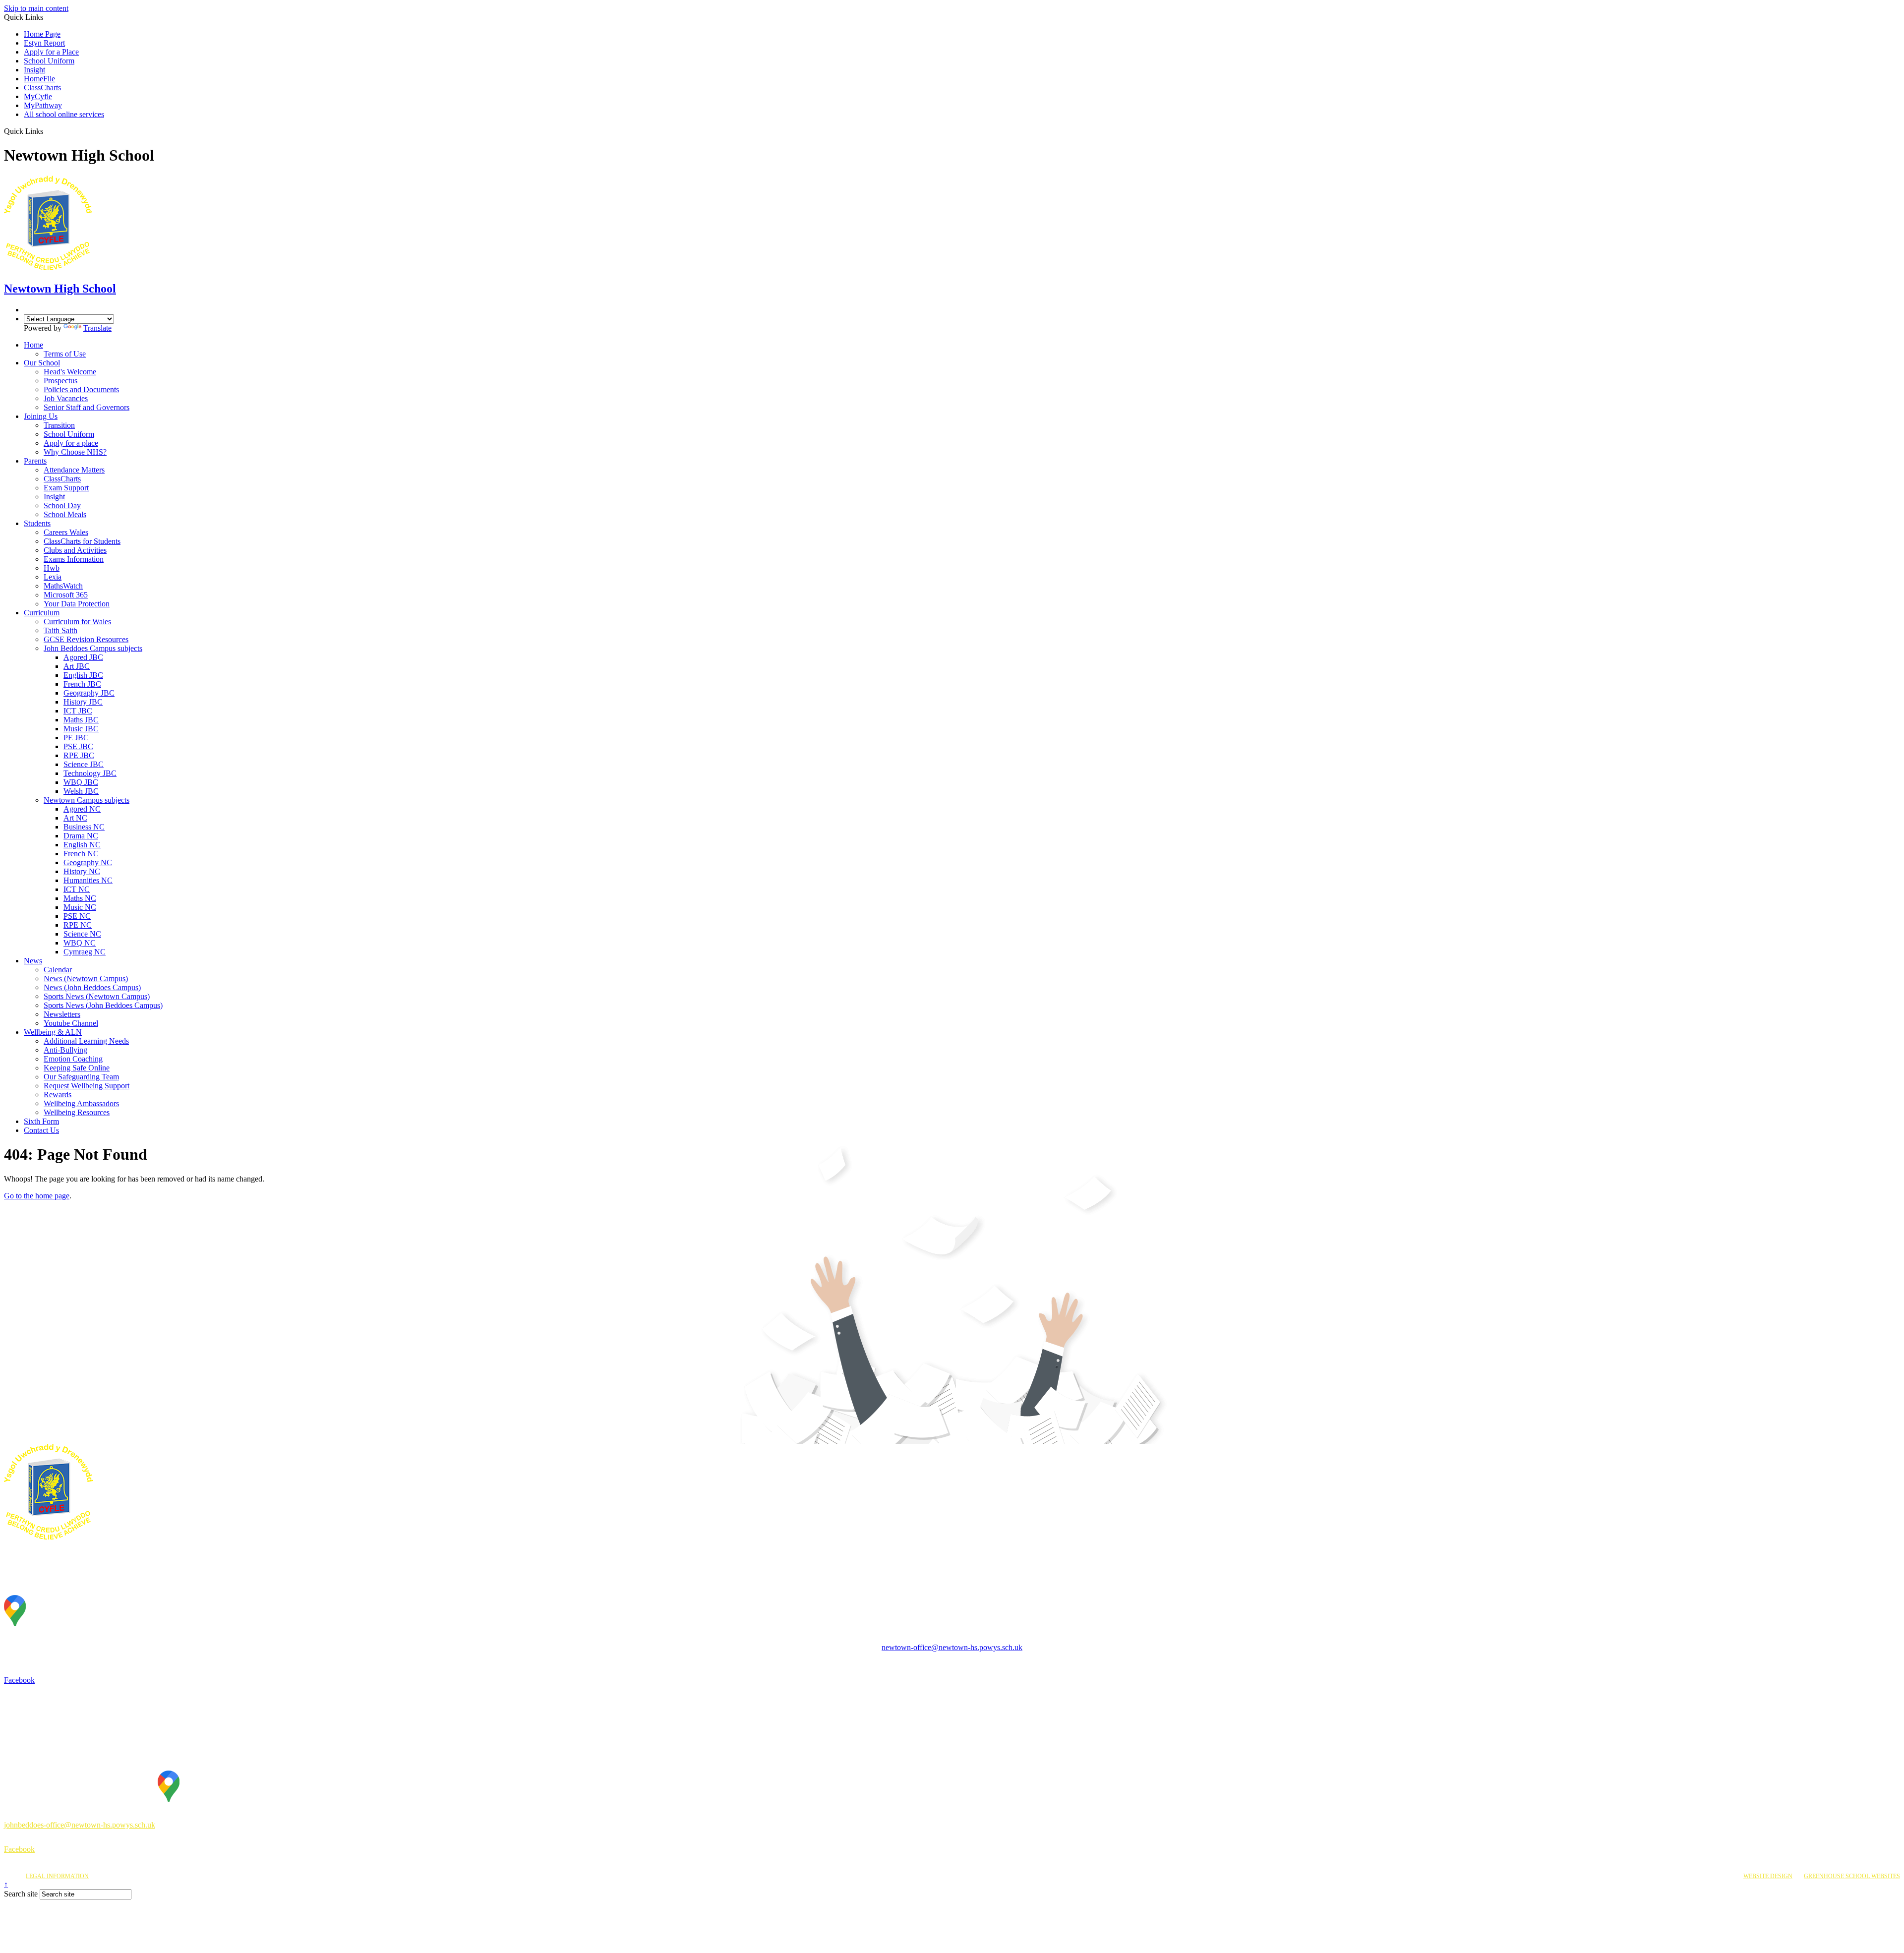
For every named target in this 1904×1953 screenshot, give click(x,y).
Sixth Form (41, 1121)
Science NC (82, 934)
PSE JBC (78, 746)
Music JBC (81, 729)
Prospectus (60, 381)
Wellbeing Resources (77, 1112)
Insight (34, 70)
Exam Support (66, 488)
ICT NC (77, 889)
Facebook (19, 1680)
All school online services (64, 114)
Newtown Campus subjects (87, 800)
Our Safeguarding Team (81, 1077)
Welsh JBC (81, 791)
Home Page (42, 34)
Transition (59, 425)
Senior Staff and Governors (87, 407)
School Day (62, 505)
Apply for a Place (51, 52)
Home (33, 345)
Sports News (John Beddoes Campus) (103, 1005)
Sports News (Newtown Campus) (97, 996)
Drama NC (81, 836)
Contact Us (41, 1130)
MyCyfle (38, 96)
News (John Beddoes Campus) (92, 987)
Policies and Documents (81, 389)
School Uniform (49, 61)
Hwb (52, 568)
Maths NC (80, 898)
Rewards (58, 1095)
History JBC (83, 702)
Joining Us (41, 416)
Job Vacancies (66, 398)
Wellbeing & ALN (53, 1032)
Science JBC (84, 764)
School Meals (65, 514)
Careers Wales (66, 532)
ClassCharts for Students (82, 541)
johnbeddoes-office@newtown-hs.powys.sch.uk (80, 1825)
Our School (42, 363)
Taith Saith (60, 630)
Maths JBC (81, 720)
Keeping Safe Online (77, 1068)
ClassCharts (42, 88)
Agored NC (82, 809)
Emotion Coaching (73, 1059)
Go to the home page (37, 1196)
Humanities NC (88, 880)
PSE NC (77, 916)
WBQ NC (80, 943)
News (33, 961)
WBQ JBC (81, 782)
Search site (21, 1894)
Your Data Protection (77, 604)
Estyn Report (44, 43)
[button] (47, 131)
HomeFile (39, 79)
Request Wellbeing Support (87, 1086)
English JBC (83, 675)
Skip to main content (36, 8)
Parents (35, 461)
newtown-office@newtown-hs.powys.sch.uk (952, 1647)
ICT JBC (78, 711)
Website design (1768, 1876)
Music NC (80, 907)
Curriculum (42, 613)
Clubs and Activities (75, 550)
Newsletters (62, 1014)
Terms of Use (65, 354)
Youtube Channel (71, 1023)
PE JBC (76, 738)
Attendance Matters (74, 470)
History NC (82, 871)
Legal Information (57, 1876)
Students (37, 523)
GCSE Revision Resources (86, 639)
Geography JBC (89, 693)
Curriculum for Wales (77, 621)
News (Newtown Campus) (86, 978)
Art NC (75, 818)
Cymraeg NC (85, 952)
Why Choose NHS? (75, 452)
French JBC (82, 684)
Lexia (53, 577)
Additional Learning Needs (86, 1041)
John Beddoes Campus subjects (93, 648)
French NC (81, 854)
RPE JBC (79, 755)
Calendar (58, 970)
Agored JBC (83, 657)
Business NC (84, 827)
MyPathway (43, 105)
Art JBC (77, 666)
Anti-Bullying (65, 1050)
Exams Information (74, 559)
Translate (97, 328)
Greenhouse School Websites (1852, 1876)
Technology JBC (90, 773)
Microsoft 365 (66, 595)
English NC (82, 845)
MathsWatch (63, 586)
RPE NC (78, 925)
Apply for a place (71, 443)
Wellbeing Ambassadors (81, 1103)
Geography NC (88, 862)
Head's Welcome (70, 372)
